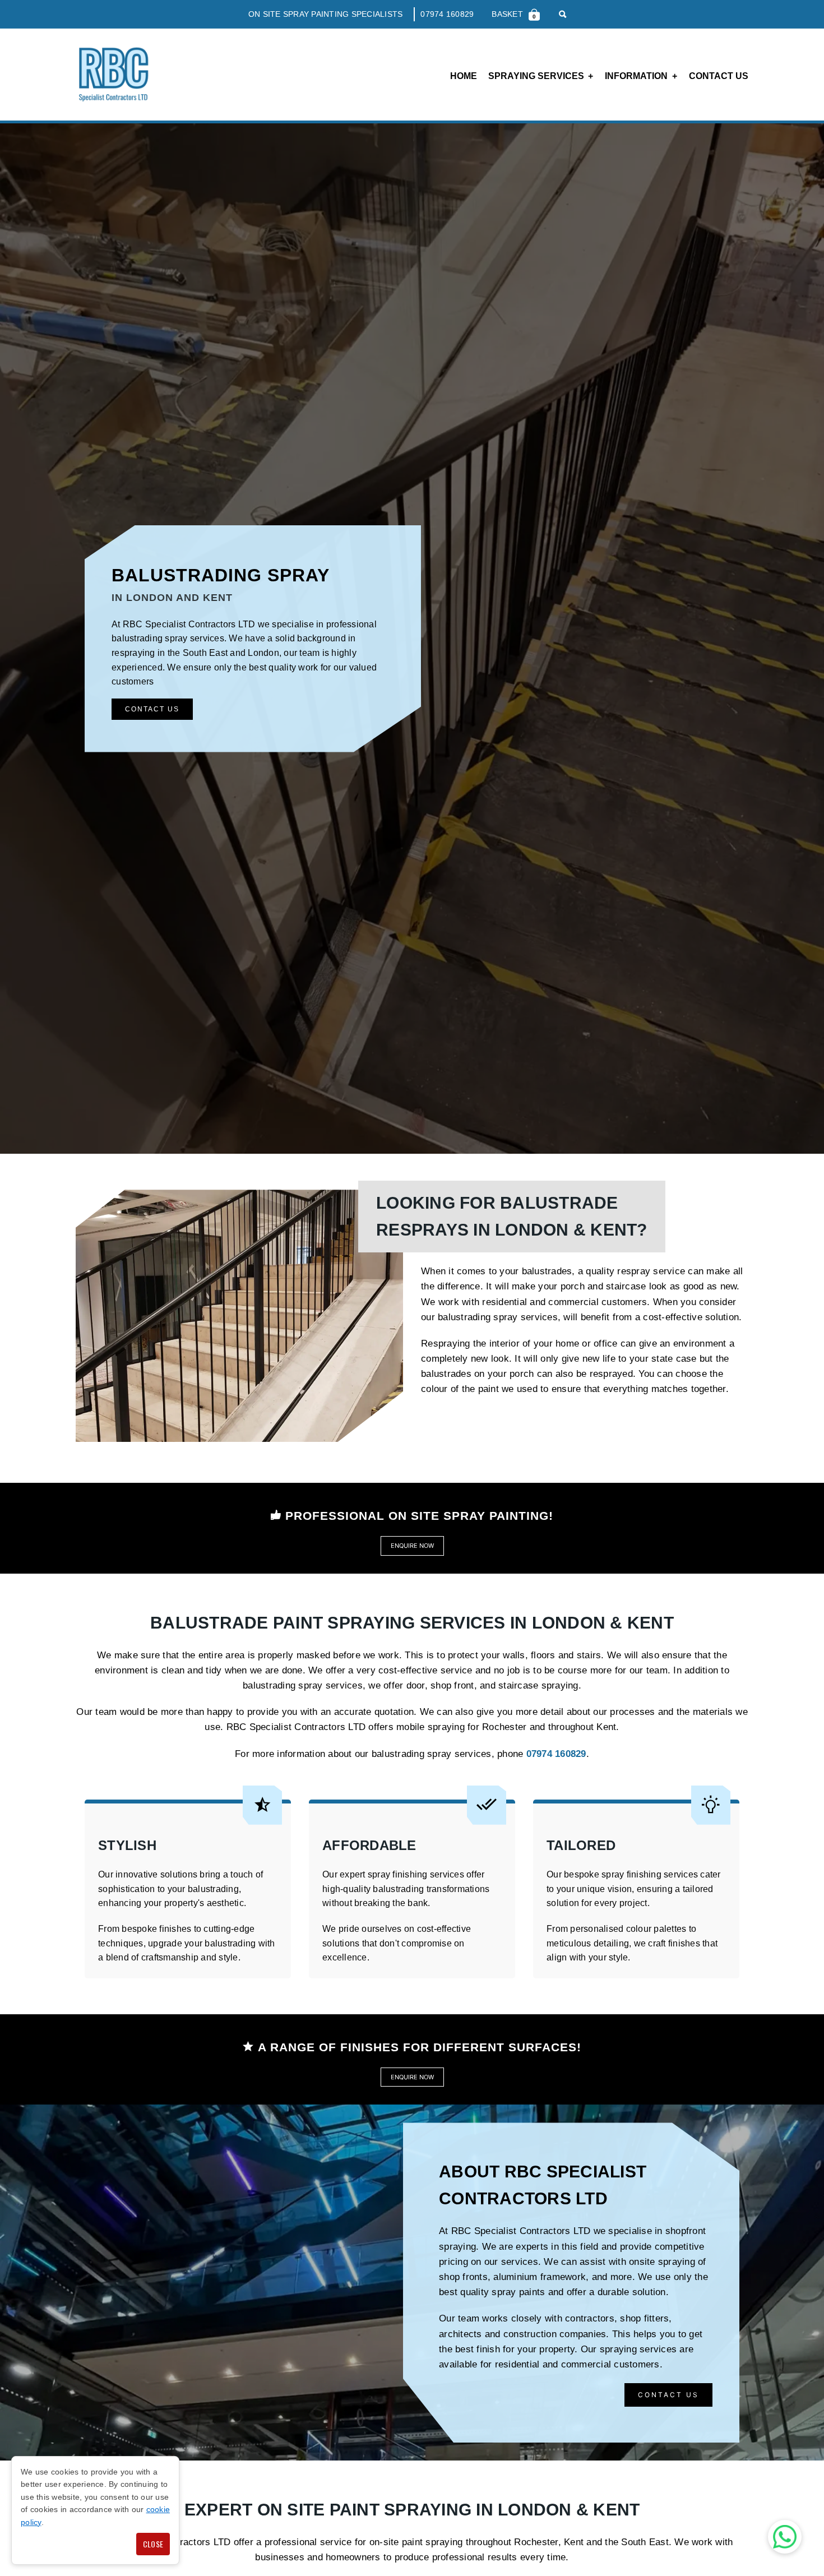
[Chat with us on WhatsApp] (785, 2537)
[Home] (113, 75)
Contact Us (719, 76)
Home (464, 76)
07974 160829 (447, 14)
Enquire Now (412, 1546)
